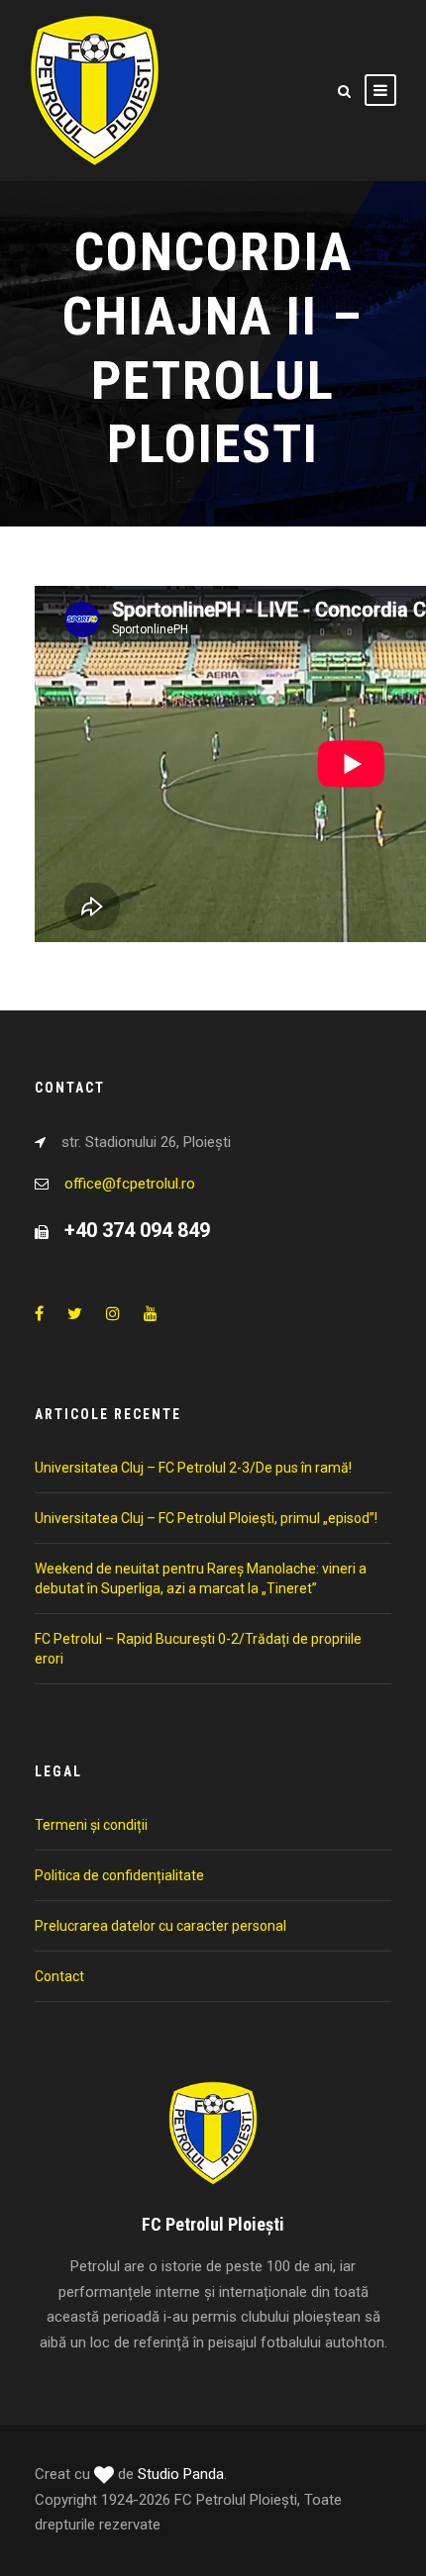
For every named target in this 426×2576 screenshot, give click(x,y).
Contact (59, 1976)
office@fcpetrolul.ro (130, 1184)
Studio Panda (181, 2474)
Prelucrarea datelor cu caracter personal (160, 1926)
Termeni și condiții (91, 1825)
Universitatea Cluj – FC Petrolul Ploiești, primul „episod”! (206, 1518)
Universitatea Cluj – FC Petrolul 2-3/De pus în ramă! (193, 1468)
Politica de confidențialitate (119, 1875)
